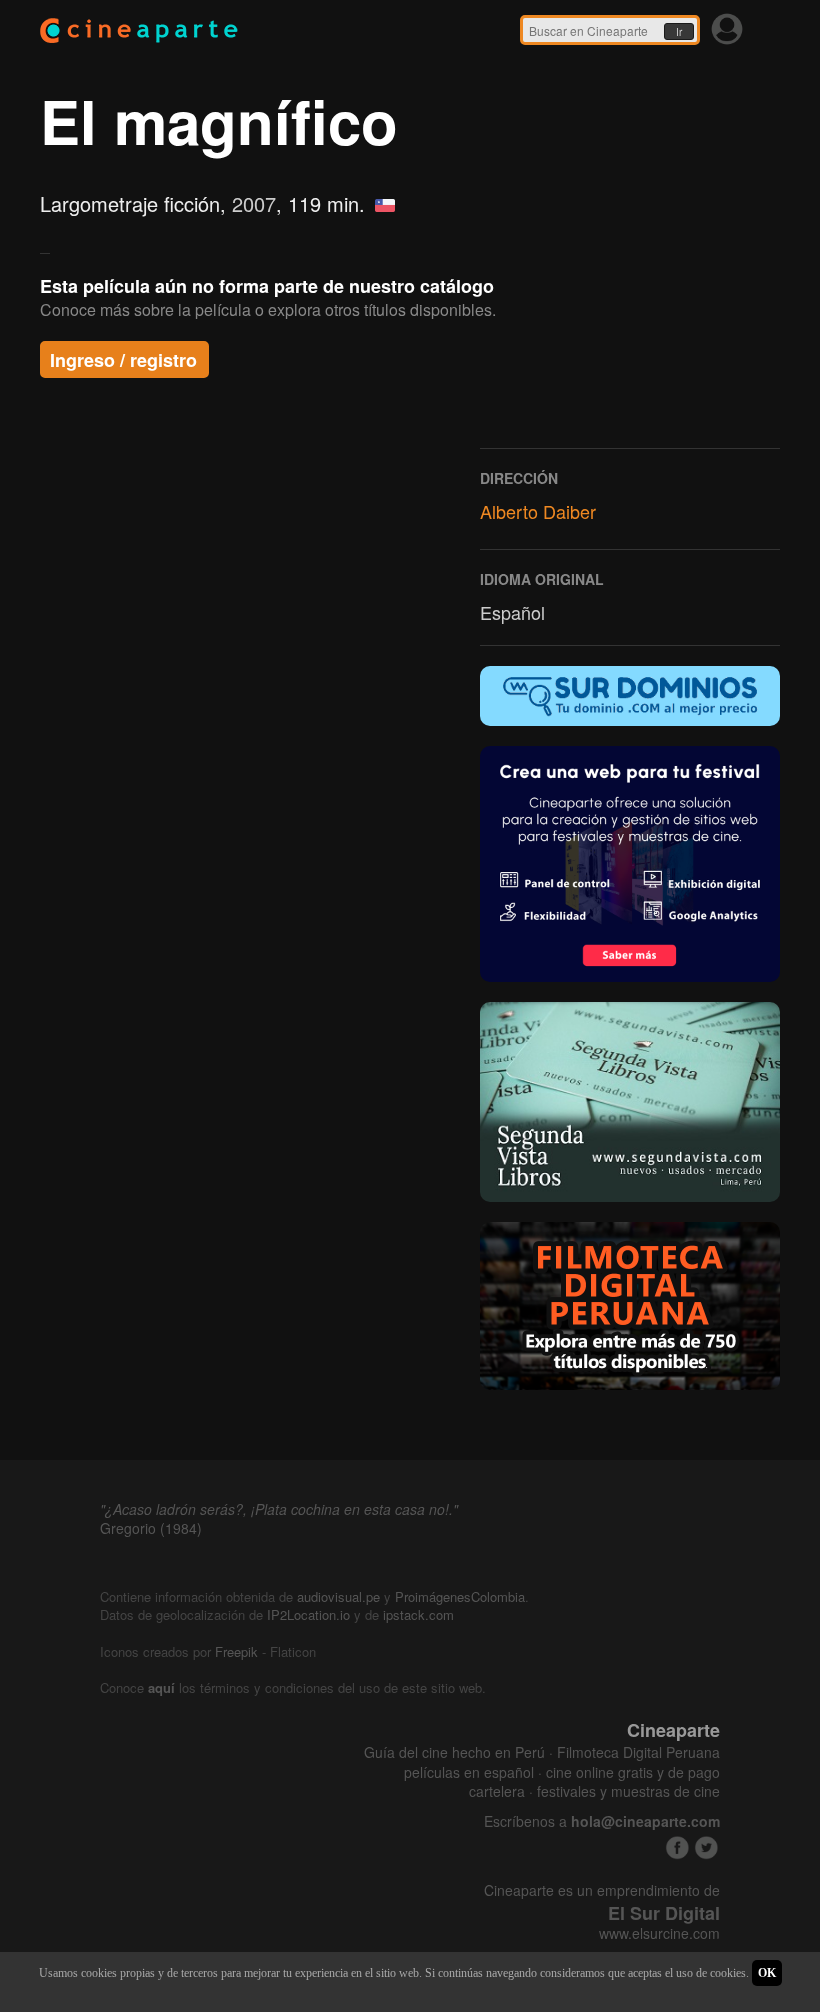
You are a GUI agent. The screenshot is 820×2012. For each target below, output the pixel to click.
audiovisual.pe (338, 1596)
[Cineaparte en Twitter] (706, 1847)
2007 (254, 203)
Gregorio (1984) (151, 1528)
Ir (679, 32)
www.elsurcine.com (659, 1933)
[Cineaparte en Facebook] (677, 1847)
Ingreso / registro (123, 360)
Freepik (236, 1651)
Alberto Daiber (538, 511)
